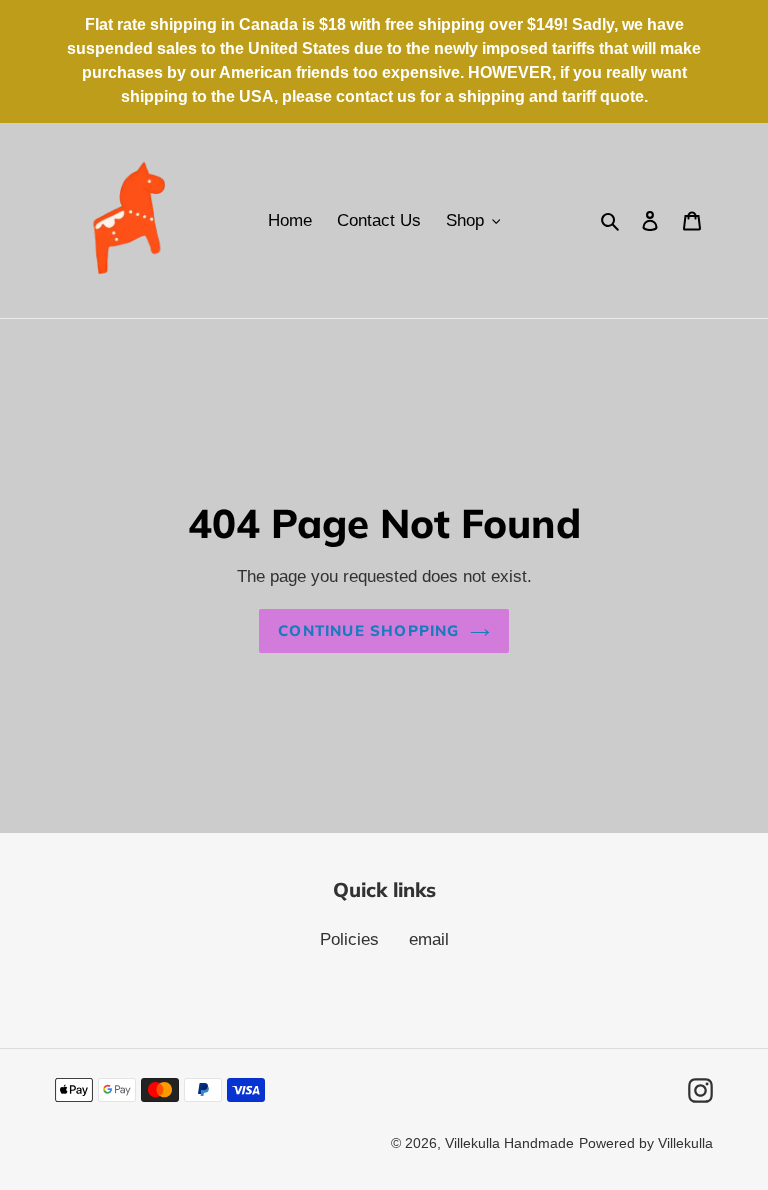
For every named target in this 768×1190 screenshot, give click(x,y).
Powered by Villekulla (646, 1143)
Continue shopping (368, 630)
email (429, 939)
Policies (349, 939)
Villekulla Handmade (509, 1143)
